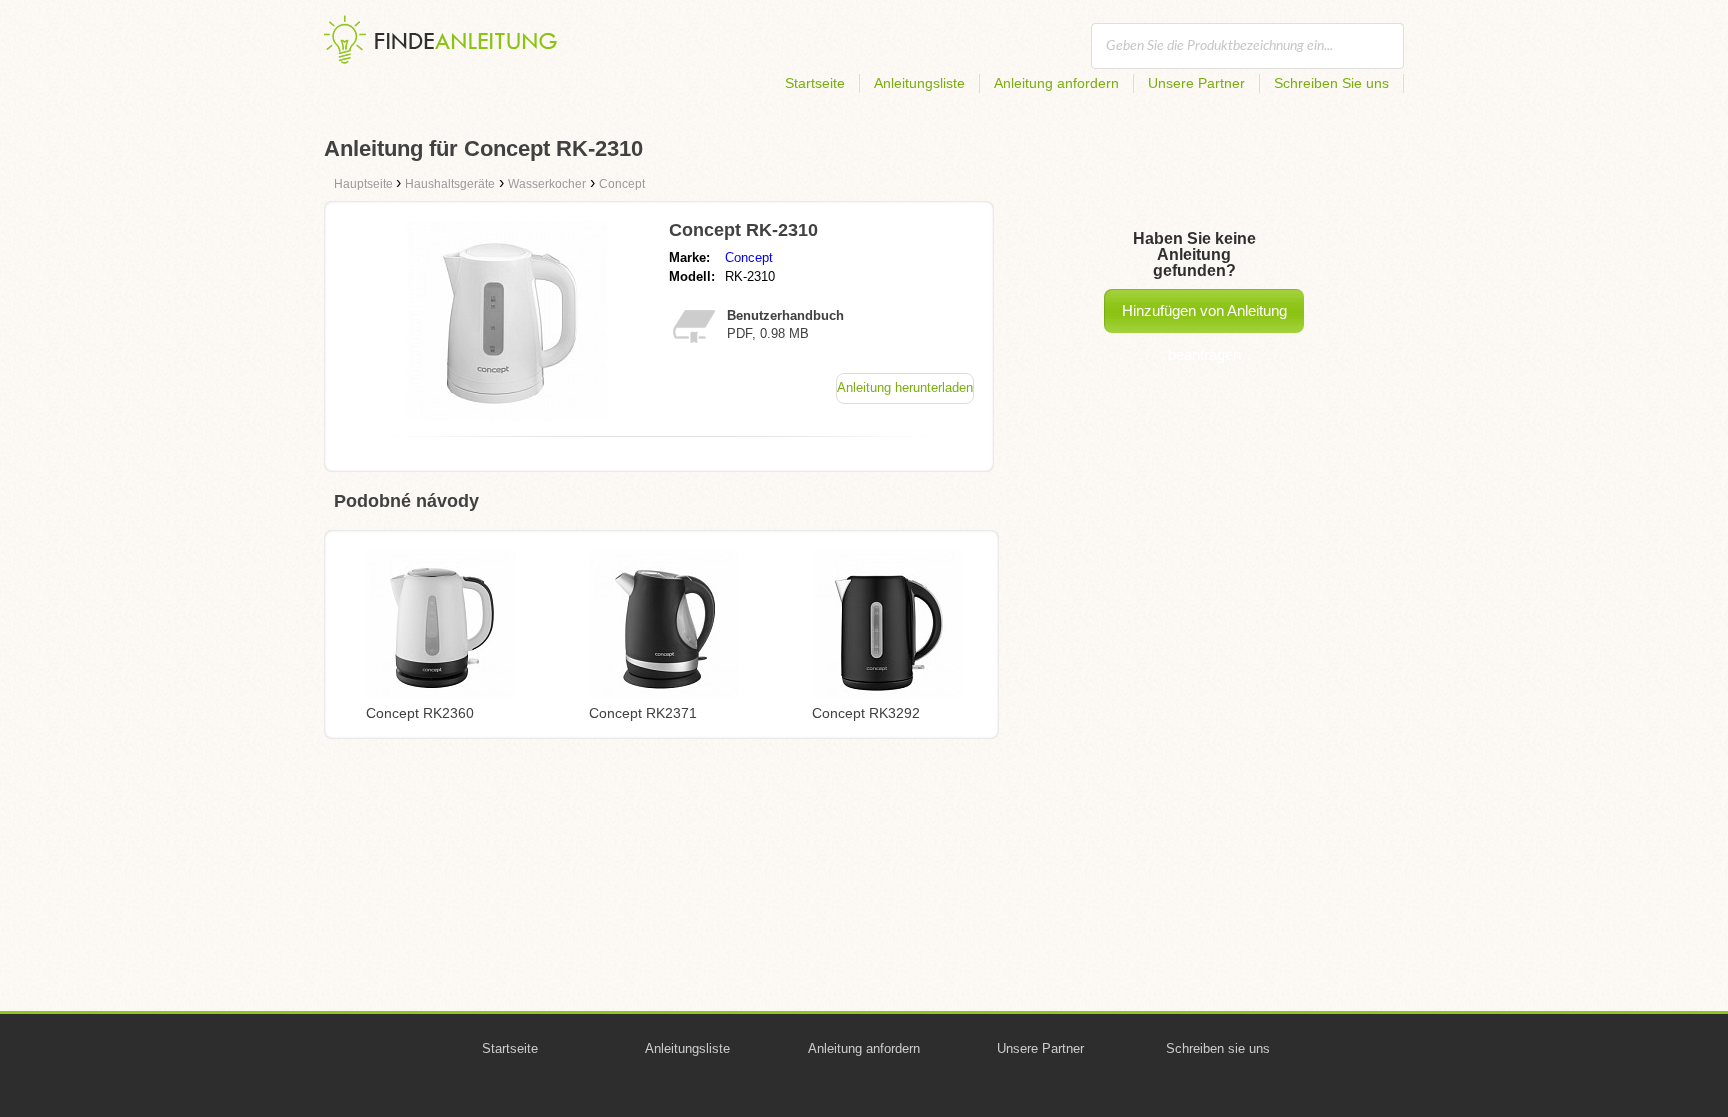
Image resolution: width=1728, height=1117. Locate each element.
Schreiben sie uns (1218, 1048)
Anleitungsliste (919, 83)
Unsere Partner (1196, 83)
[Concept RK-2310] (507, 415)
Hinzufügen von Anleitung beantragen (1204, 317)
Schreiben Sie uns (1331, 83)
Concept (749, 257)
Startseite (815, 83)
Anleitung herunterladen (905, 387)
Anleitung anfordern (1056, 83)
